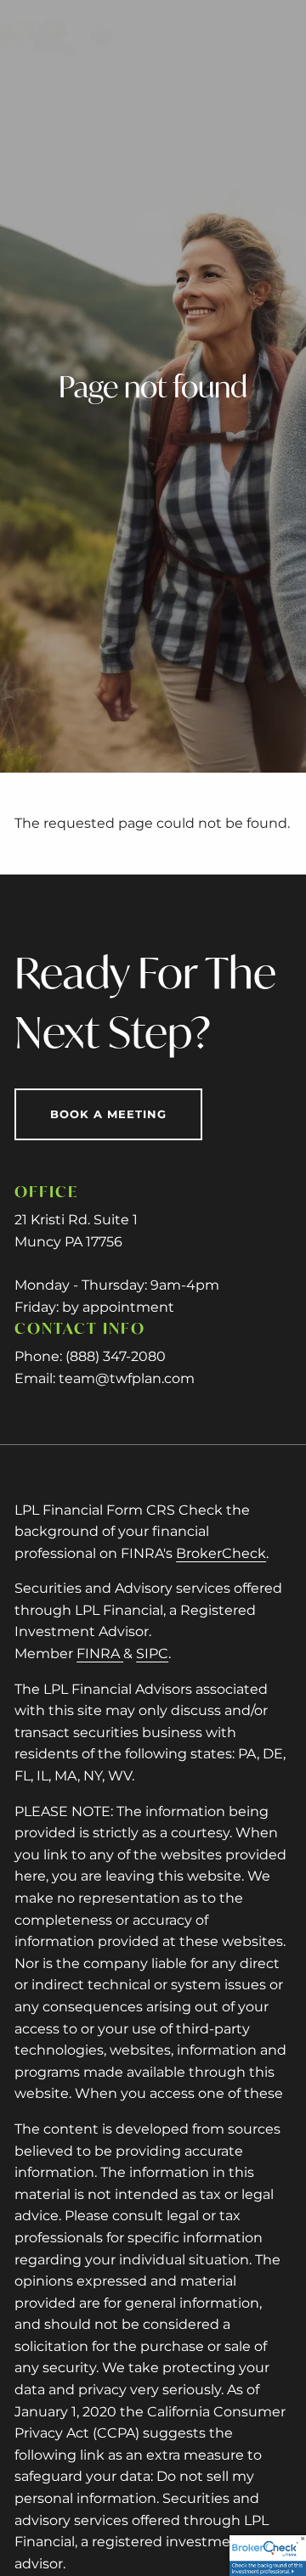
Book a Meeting (108, 1114)
